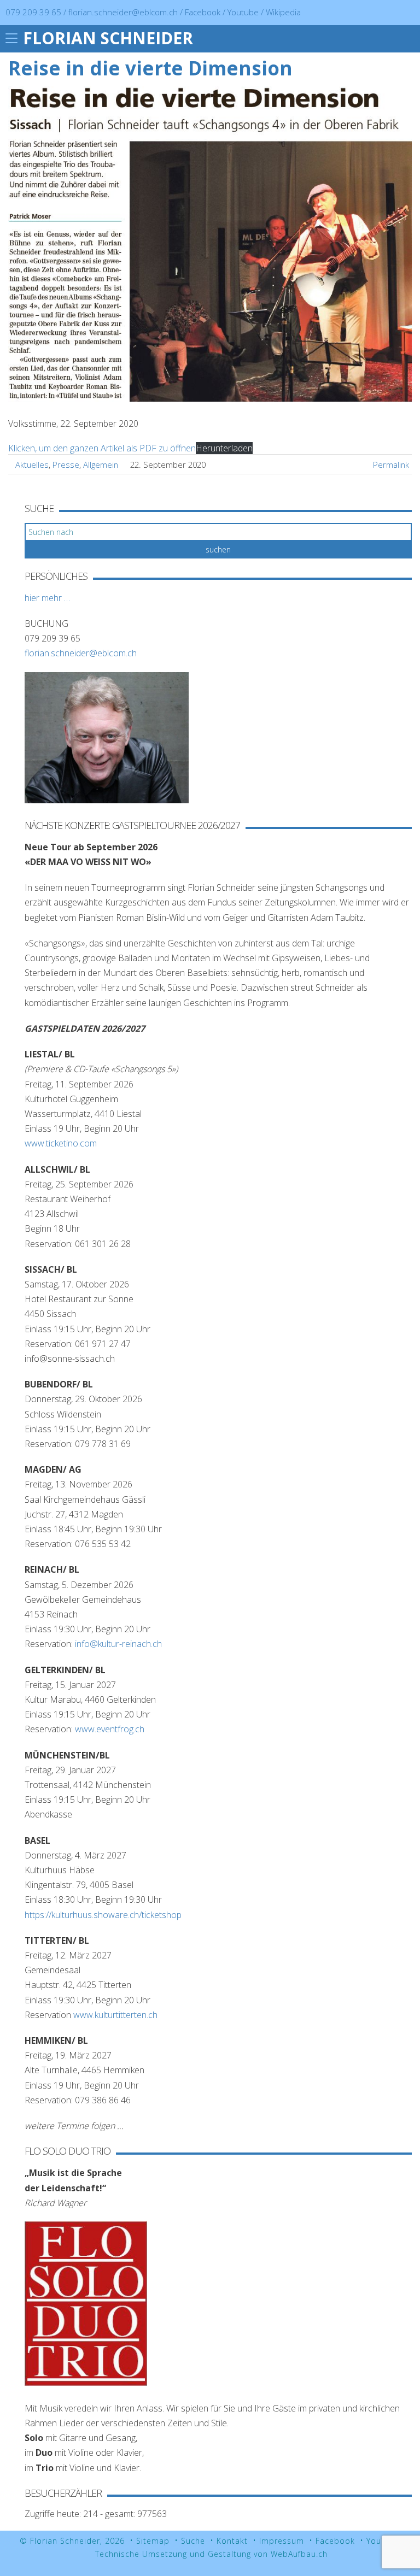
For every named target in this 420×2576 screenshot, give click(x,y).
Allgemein (101, 464)
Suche (193, 2541)
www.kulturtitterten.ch (115, 2015)
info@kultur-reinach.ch (118, 1644)
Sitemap (153, 2541)
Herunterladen (224, 448)
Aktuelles (32, 464)
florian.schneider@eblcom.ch (123, 12)
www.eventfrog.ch (110, 1729)
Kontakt (232, 2541)
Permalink (391, 464)
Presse (66, 464)
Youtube (244, 12)
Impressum (282, 2541)
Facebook (204, 12)
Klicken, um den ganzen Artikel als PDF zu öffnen (102, 448)
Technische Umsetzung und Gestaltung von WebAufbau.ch (211, 2554)
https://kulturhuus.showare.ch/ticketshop (103, 1915)
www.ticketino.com (61, 1143)
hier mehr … (47, 598)
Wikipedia (283, 12)
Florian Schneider (108, 38)
